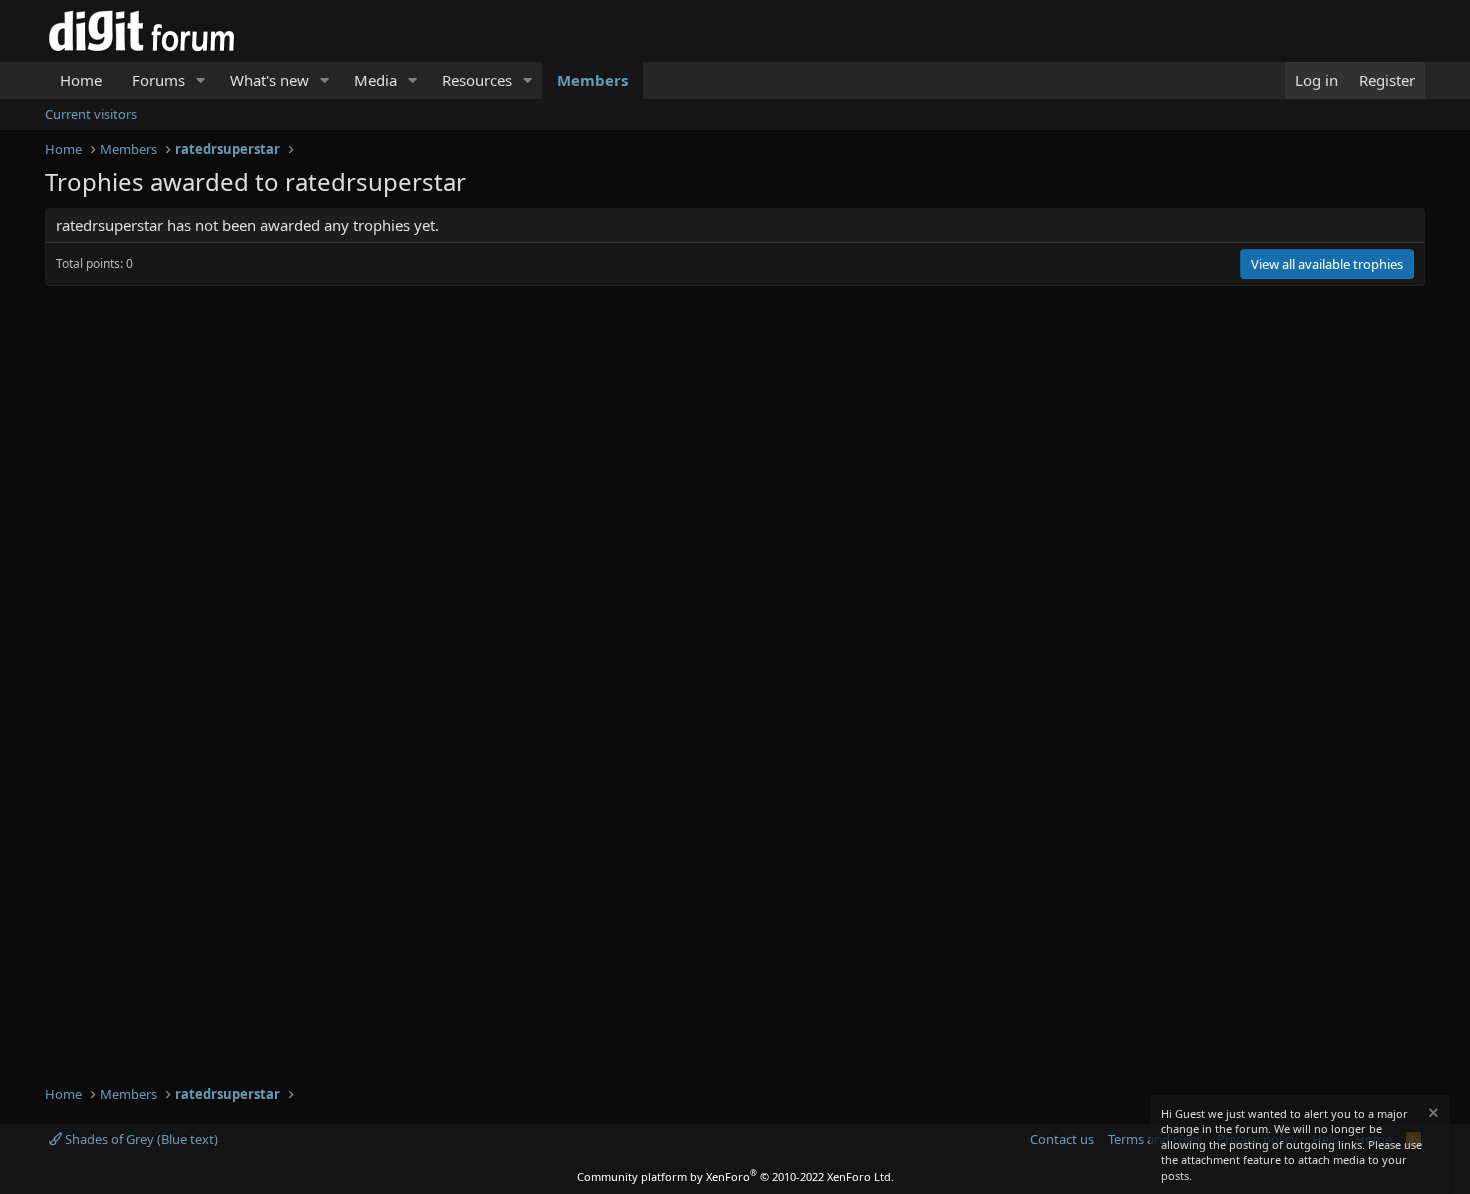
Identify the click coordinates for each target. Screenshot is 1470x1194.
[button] (201, 80)
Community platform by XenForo (735, 1176)
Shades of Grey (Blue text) (140, 1139)
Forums (158, 80)
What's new (269, 80)
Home (81, 80)
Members (592, 80)
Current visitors (91, 114)
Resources (477, 80)
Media (375, 80)
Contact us (1062, 1139)
